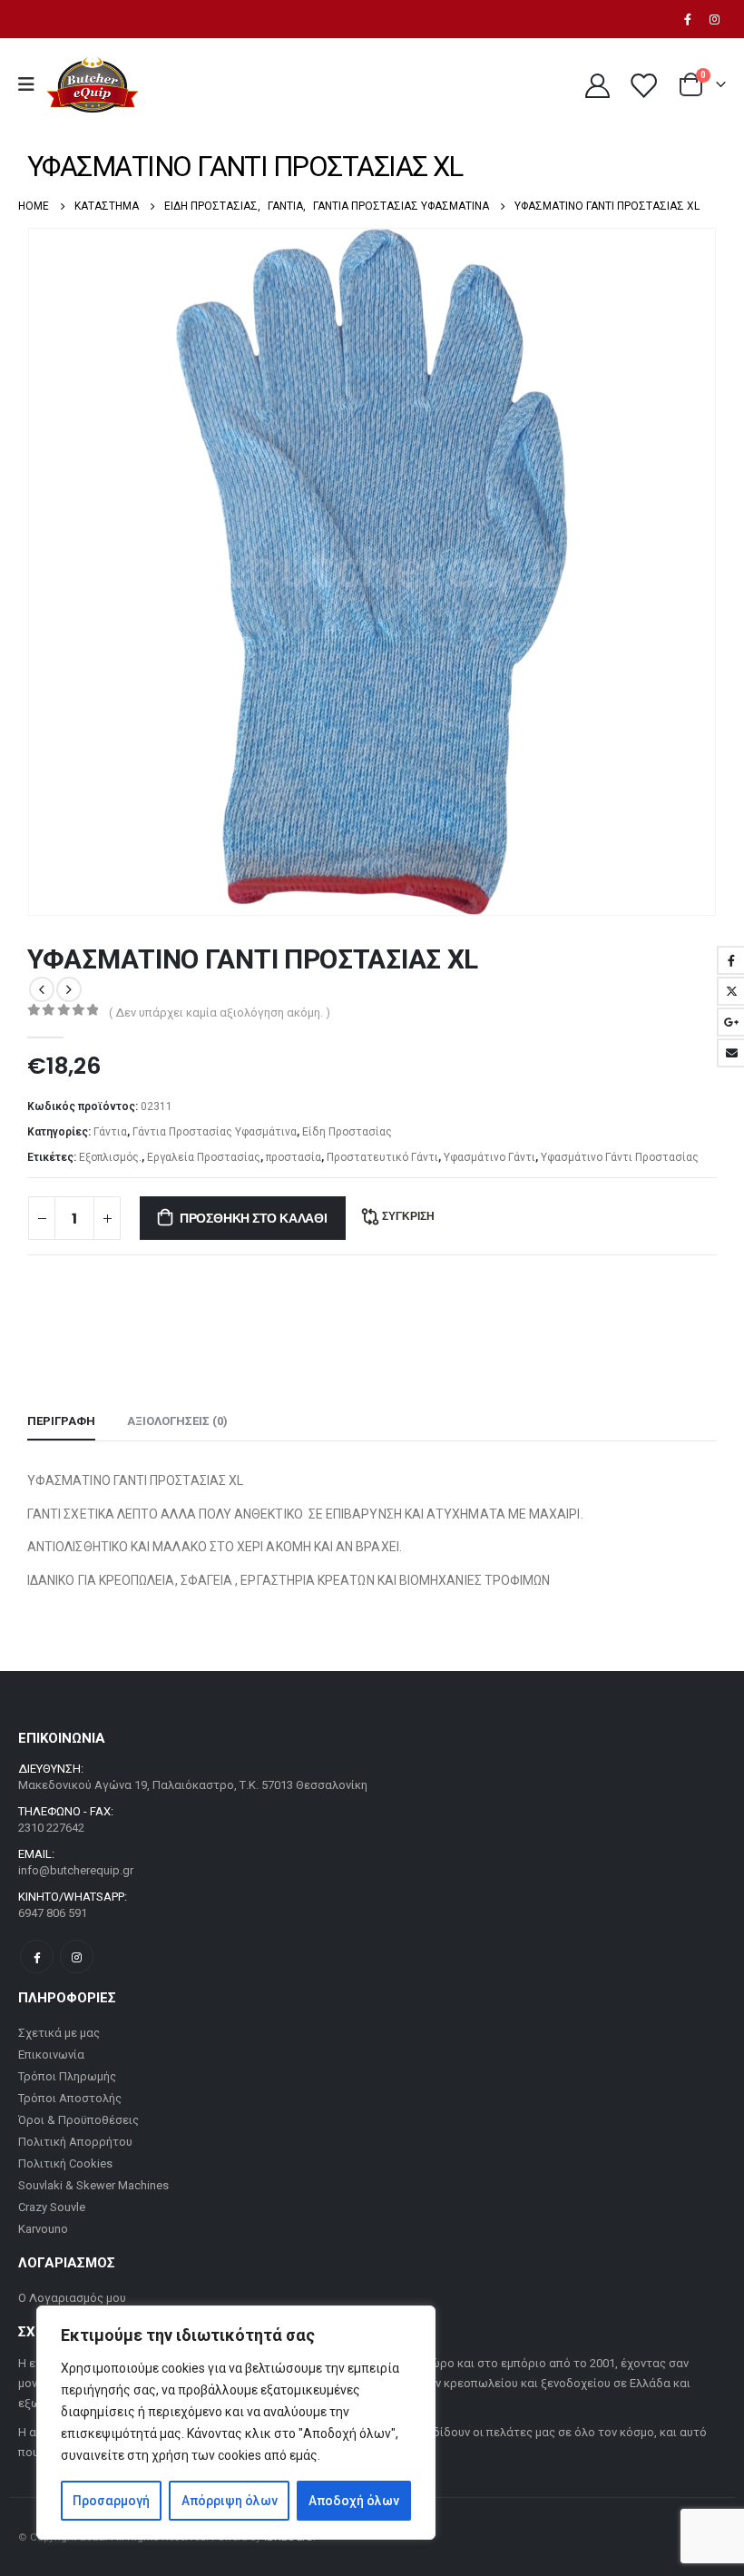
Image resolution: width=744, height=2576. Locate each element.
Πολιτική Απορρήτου (75, 2142)
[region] (236, 2423)
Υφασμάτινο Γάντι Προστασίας (620, 1157)
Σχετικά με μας (59, 2033)
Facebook (37, 1957)
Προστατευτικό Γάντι (382, 1157)
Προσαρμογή (111, 2501)
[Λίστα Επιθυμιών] (643, 85)
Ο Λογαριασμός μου (72, 2298)
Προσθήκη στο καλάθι (254, 1218)
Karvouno (43, 2229)
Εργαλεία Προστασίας (204, 1157)
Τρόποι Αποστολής (70, 2098)
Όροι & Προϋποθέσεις (78, 2120)
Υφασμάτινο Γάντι (489, 1157)
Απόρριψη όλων (230, 2501)
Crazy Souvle (52, 2207)
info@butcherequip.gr (76, 1870)
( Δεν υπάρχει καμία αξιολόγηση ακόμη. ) (220, 1013)
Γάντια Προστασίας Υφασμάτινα (215, 1132)
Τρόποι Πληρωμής (67, 2076)
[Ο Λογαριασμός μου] (597, 85)
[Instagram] (714, 19)
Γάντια (110, 1132)
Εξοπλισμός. (110, 1157)
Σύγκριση (408, 1216)
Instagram (77, 1957)
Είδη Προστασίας (347, 1132)
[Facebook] (688, 19)
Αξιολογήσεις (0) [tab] (177, 1421)
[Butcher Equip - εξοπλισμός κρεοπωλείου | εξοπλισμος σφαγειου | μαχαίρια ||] (92, 85)
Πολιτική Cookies (65, 2163)
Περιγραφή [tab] (61, 1421)
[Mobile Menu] (32, 84)
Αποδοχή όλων (354, 2501)
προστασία (294, 1157)
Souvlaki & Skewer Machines (93, 2185)
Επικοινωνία (51, 2055)
